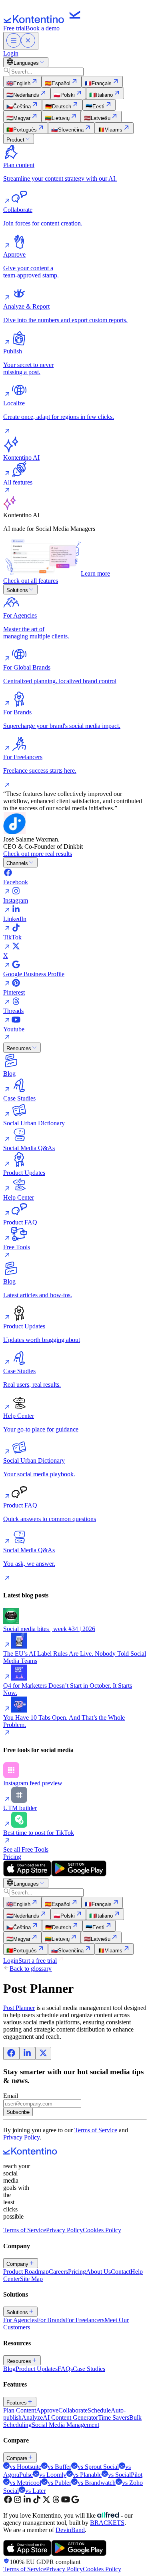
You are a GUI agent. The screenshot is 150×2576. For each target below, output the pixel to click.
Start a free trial (38, 1961)
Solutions (17, 590)
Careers (58, 2272)
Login (11, 53)
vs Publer (59, 2483)
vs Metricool (25, 2483)
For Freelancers (85, 2320)
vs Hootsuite (25, 2467)
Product (15, 140)
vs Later (35, 2491)
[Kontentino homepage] (44, 21)
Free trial (14, 28)
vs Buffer (59, 2467)
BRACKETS (107, 2523)
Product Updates (37, 2369)
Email (11, 2096)
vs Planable (87, 2475)
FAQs (65, 2369)
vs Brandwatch (97, 2483)
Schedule (99, 2410)
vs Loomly (53, 2475)
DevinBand (70, 2530)
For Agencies (20, 2320)
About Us (98, 2272)
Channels (17, 863)
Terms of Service (96, 2130)
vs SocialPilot (125, 2475)
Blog (9, 2369)
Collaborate (73, 2410)
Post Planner (19, 2008)
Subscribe (18, 2112)
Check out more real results (38, 854)
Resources (19, 1048)
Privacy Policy (21, 2137)
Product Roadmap (26, 2272)
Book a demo (43, 28)
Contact (121, 2272)
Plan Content (20, 2410)
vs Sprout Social (98, 2467)
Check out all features (31, 581)
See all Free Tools (26, 1849)
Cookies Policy (102, 2230)
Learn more (95, 573)
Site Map (31, 2279)
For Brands (51, 2320)
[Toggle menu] (21, 41)
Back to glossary (31, 1969)
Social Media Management (65, 2425)
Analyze (32, 2417)
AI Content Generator (70, 2417)
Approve (47, 2410)
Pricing (12, 1857)
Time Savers (114, 2417)
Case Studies (89, 2369)
